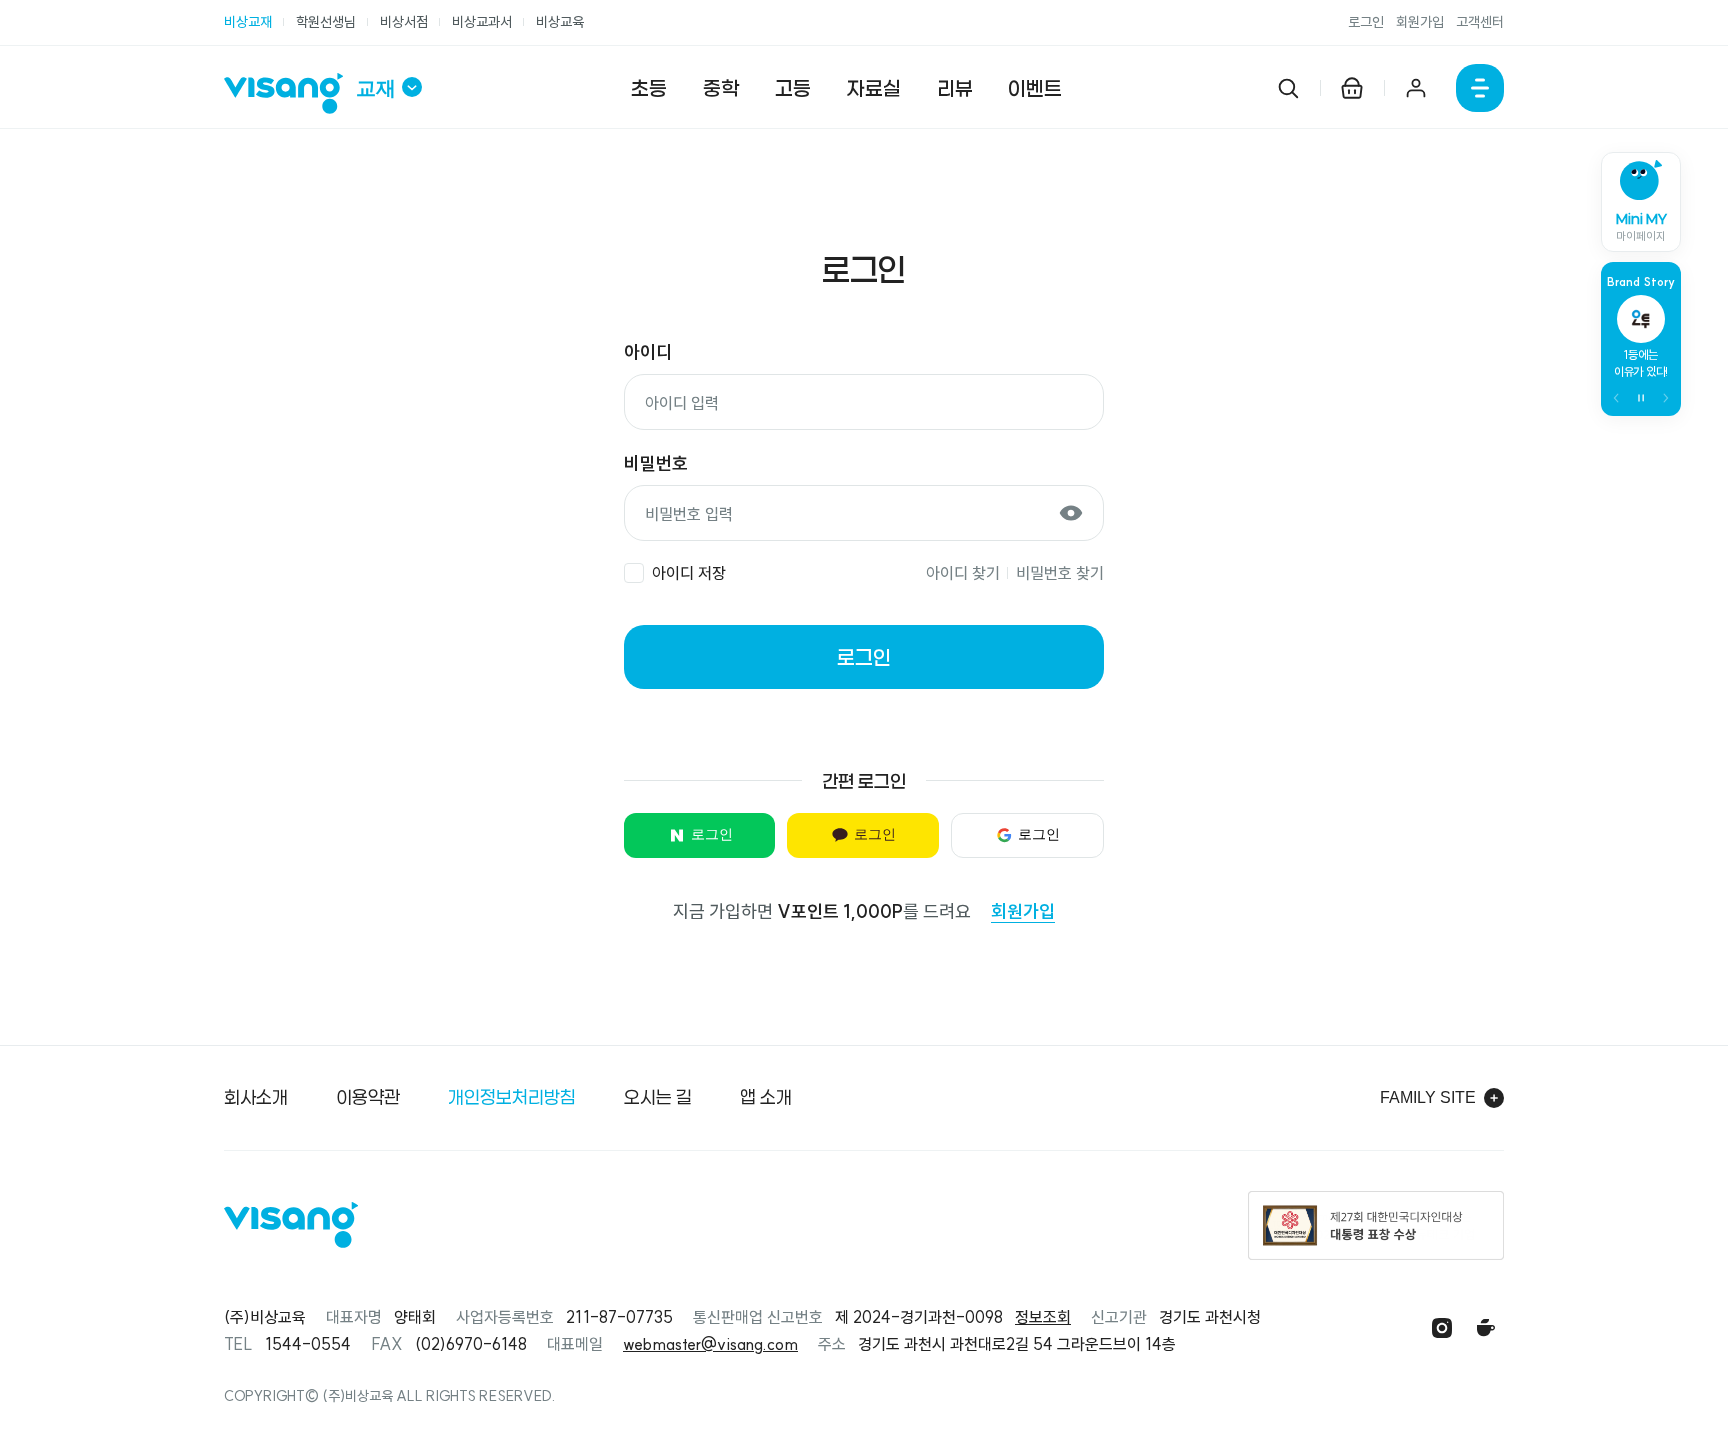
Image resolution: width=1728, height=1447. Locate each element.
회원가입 (1420, 22)
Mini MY (1641, 227)
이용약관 (368, 1097)
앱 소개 (766, 1097)
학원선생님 (326, 22)
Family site (1428, 1097)
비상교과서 (482, 22)
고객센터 (1480, 22)
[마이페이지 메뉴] (1416, 88)
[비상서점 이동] (1352, 88)
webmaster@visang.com (710, 1344)
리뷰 (955, 88)
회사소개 (256, 1097)
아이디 (648, 352)
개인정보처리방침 (512, 1097)
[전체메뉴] (1480, 88)
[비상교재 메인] (290, 93)
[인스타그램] (1442, 1328)
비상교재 (248, 22)
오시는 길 (658, 1097)
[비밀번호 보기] (1071, 513)
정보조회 (1043, 1317)
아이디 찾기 (963, 573)
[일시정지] (1641, 398)
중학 (721, 88)
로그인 (1366, 22)
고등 (793, 88)
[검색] (1288, 88)
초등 (649, 88)
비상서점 (404, 22)
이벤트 (1035, 88)
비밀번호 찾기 (1060, 573)
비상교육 (560, 22)
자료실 (874, 88)
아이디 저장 (689, 573)
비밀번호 (656, 463)
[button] (1617, 398)
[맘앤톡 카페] (1486, 1328)
